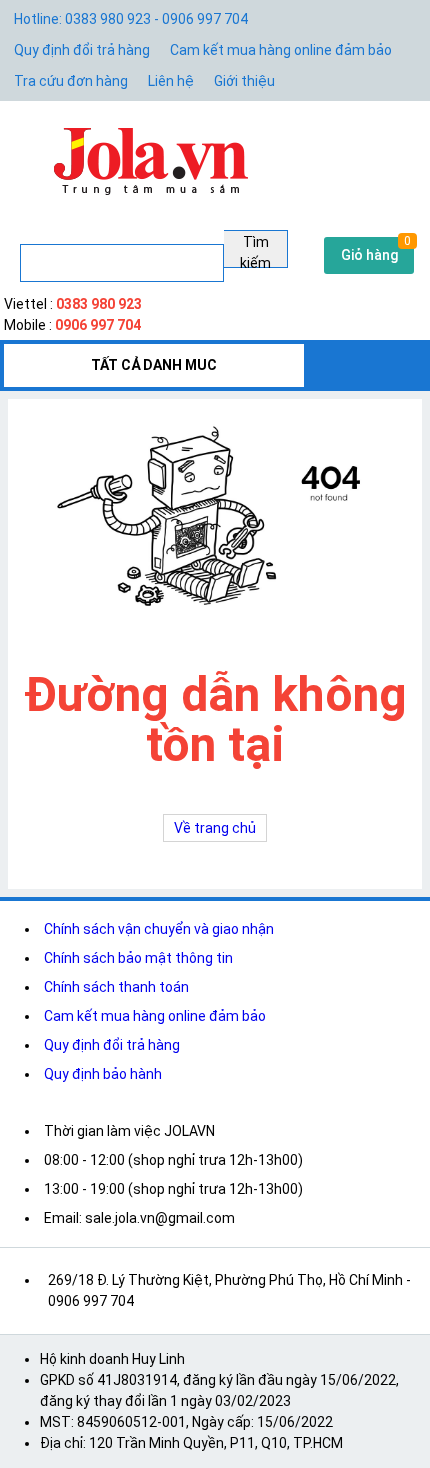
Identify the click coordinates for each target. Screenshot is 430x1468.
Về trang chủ (215, 828)
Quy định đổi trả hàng (82, 50)
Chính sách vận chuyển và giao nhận (159, 929)
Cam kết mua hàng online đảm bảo (281, 50)
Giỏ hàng (369, 255)
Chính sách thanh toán (116, 987)
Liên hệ (171, 81)
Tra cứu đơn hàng (71, 81)
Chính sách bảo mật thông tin (138, 958)
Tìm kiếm (255, 251)
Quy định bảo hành (103, 1074)
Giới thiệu (244, 81)
